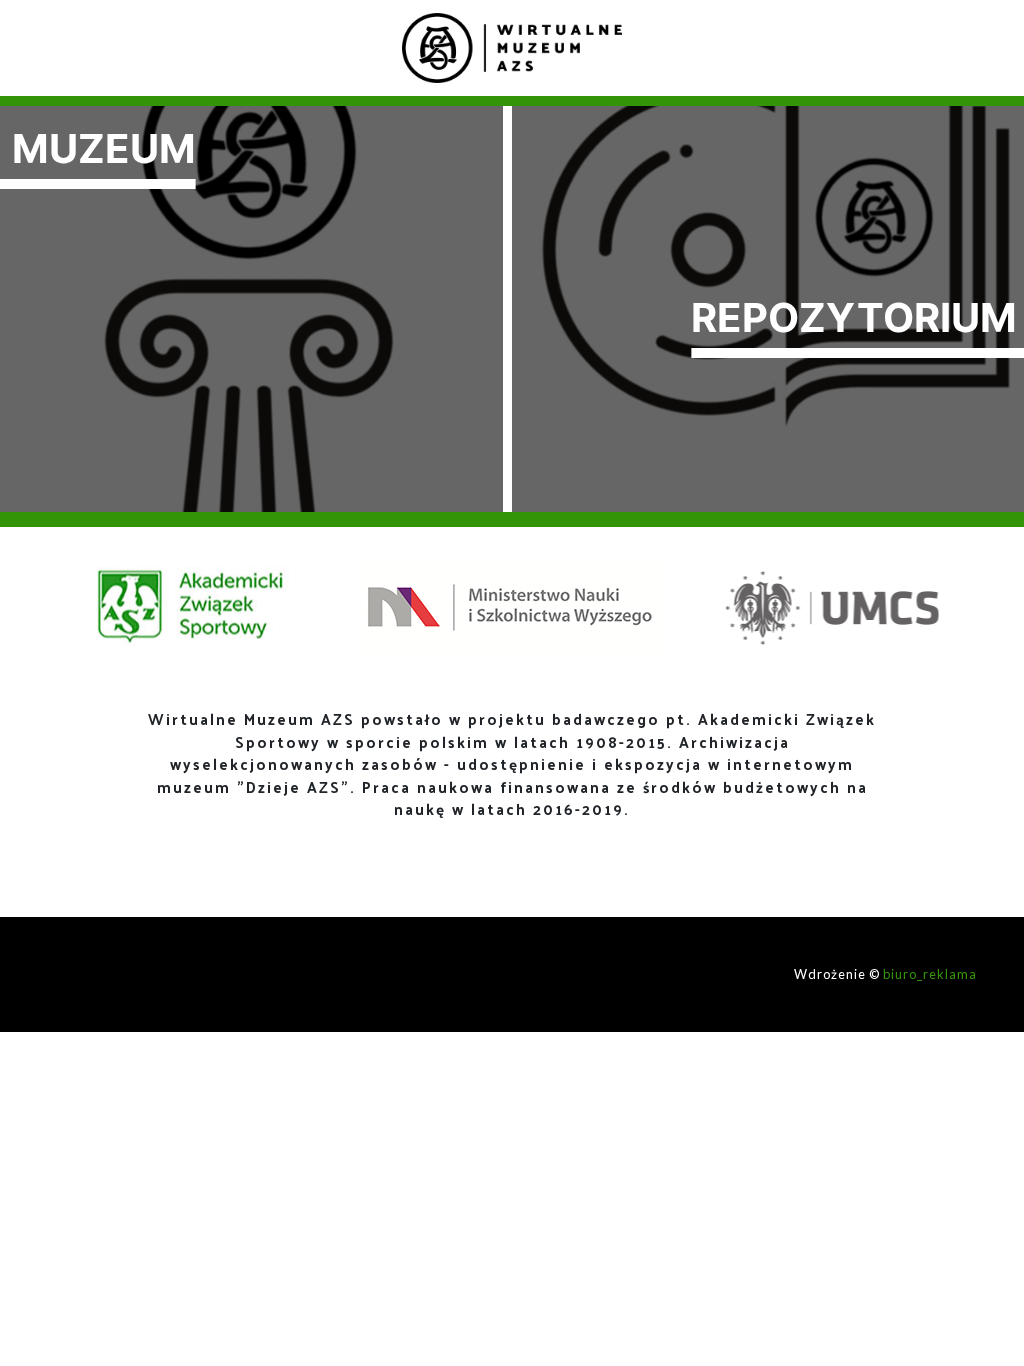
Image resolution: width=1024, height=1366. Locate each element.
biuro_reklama (930, 974)
